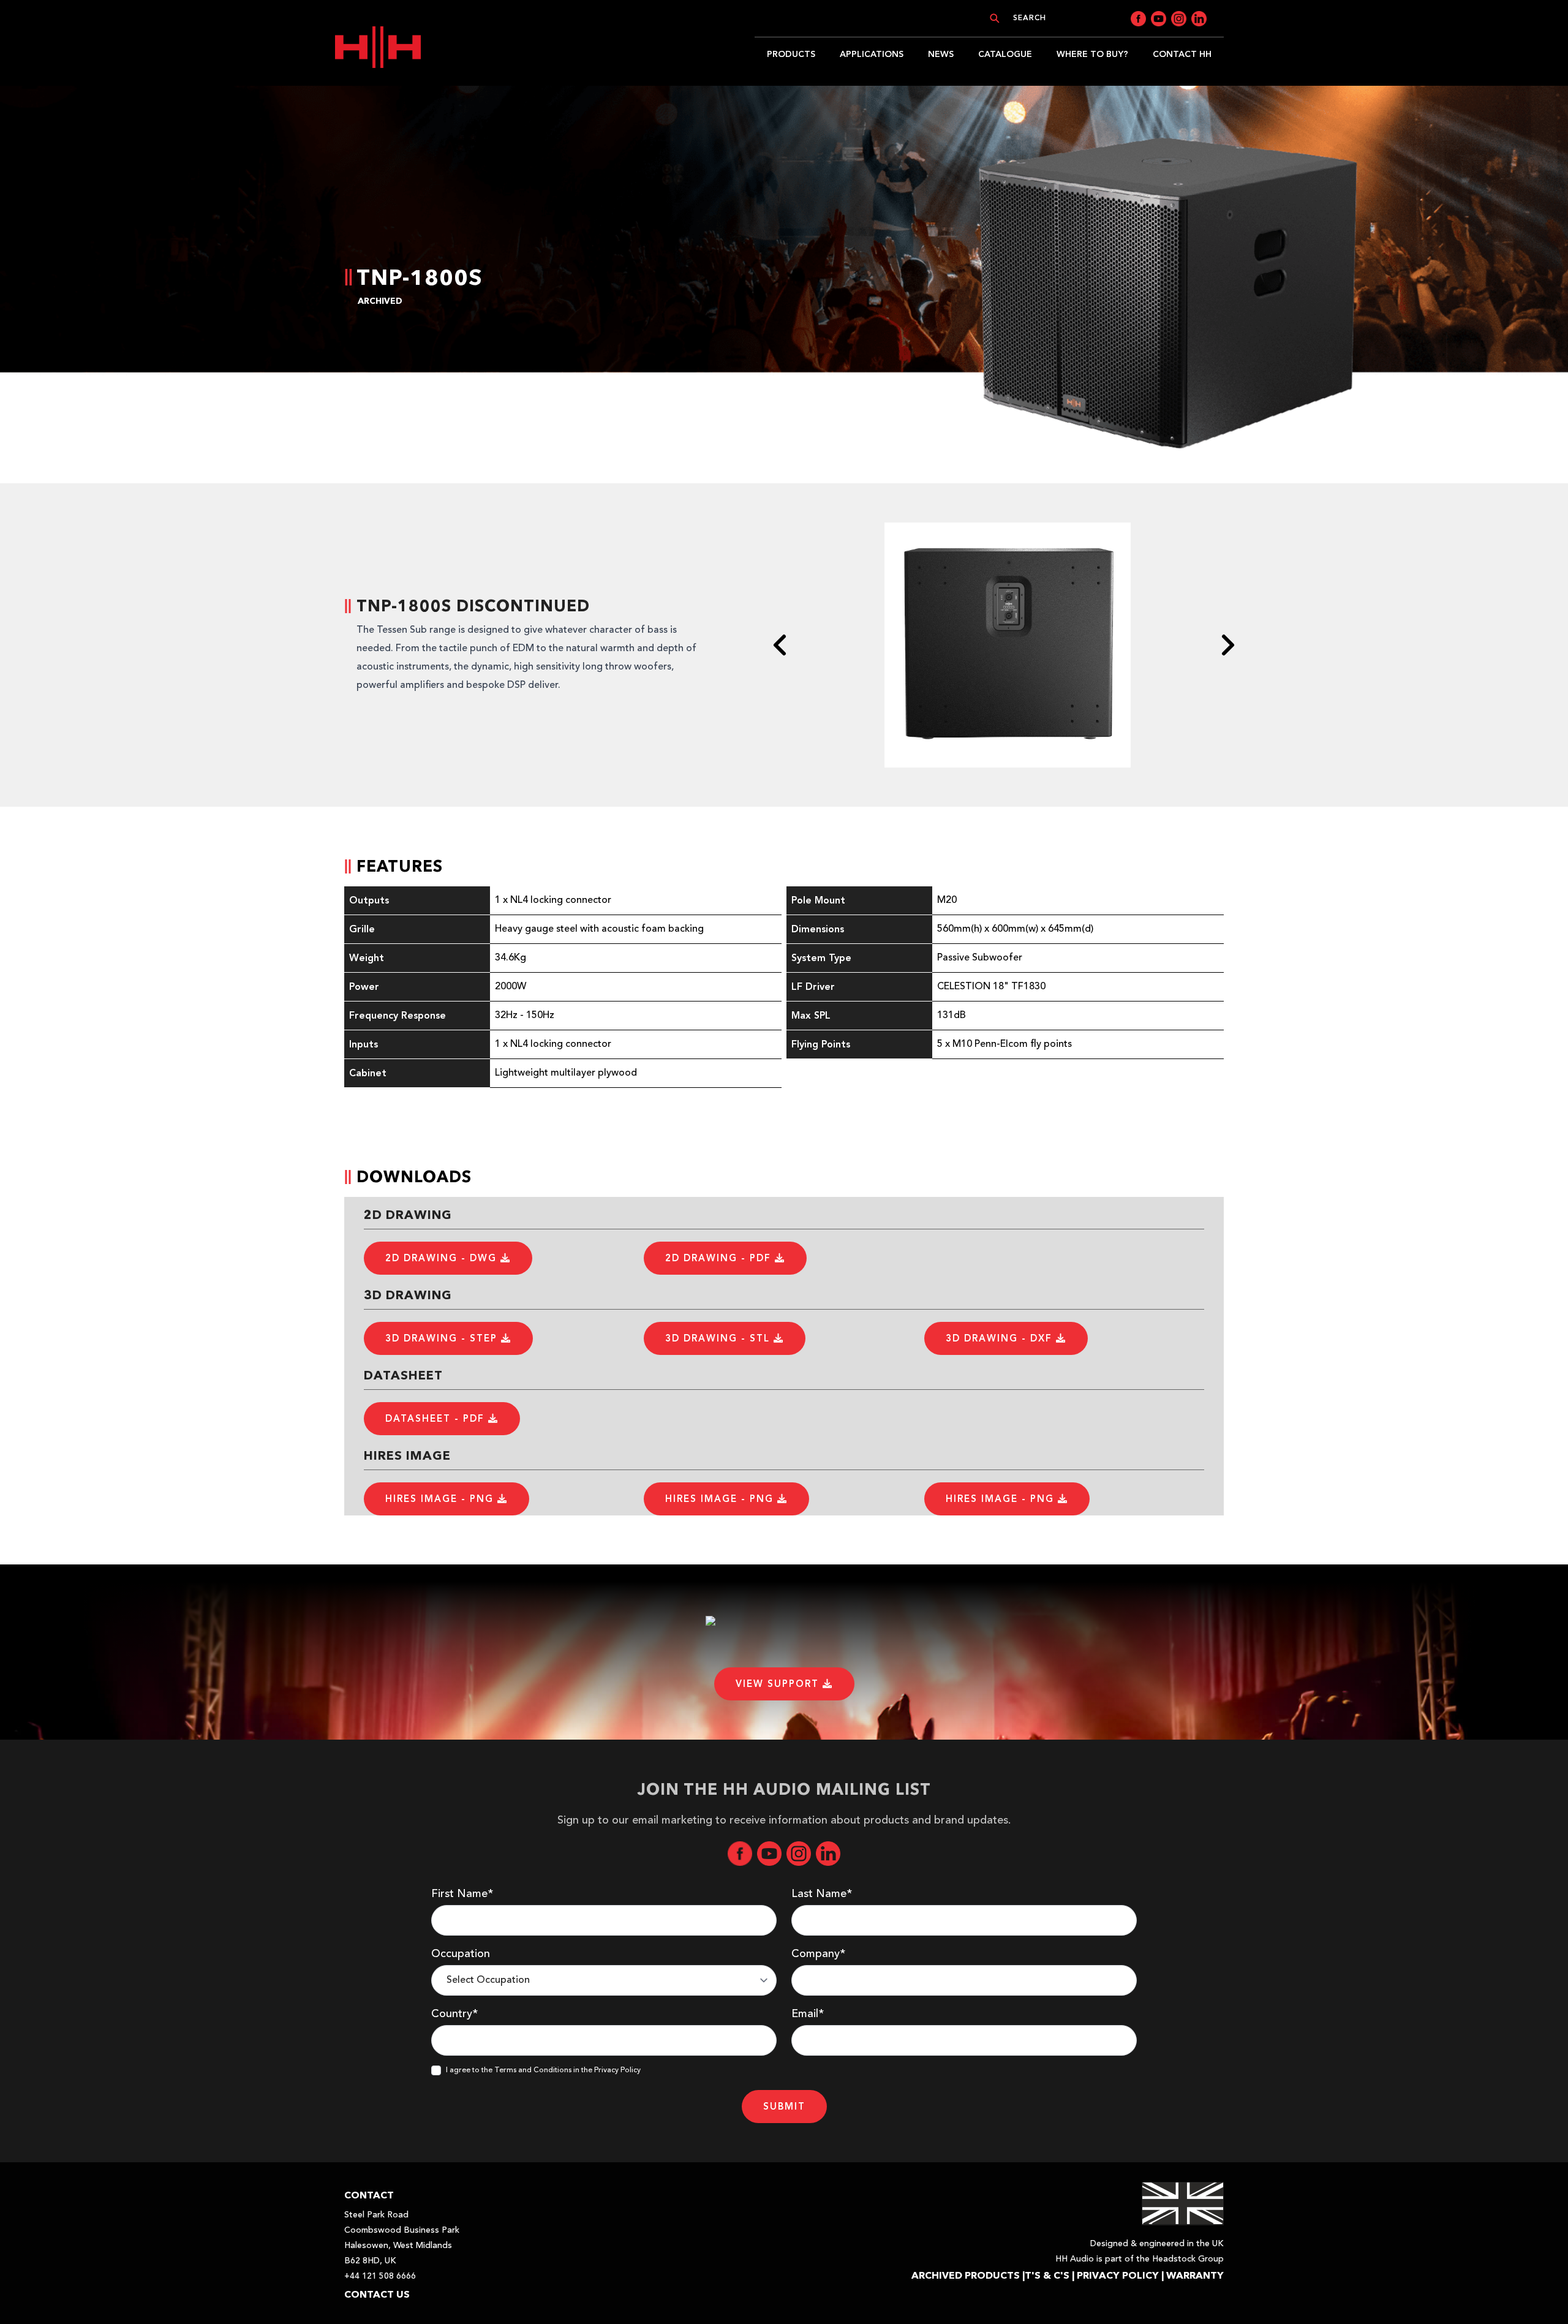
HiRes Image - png (441, 1499)
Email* (808, 2014)
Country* (454, 2014)
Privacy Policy (1118, 2275)
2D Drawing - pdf (720, 1258)
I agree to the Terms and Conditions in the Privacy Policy (543, 2070)
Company (818, 1954)
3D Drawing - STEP (443, 1338)
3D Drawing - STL (719, 1338)
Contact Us (377, 2294)
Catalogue (1005, 54)
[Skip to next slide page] (1227, 645)
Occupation (461, 1954)
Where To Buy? (1092, 54)
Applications (872, 54)
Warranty (1195, 2275)
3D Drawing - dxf (1001, 1338)
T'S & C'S (1047, 2275)
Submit (784, 2107)
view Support (779, 1684)
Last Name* (822, 1894)
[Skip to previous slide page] (780, 645)
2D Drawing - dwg (443, 1258)
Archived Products (966, 2275)
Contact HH (1182, 54)
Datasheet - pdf (437, 1419)
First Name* (462, 1894)
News (941, 54)
